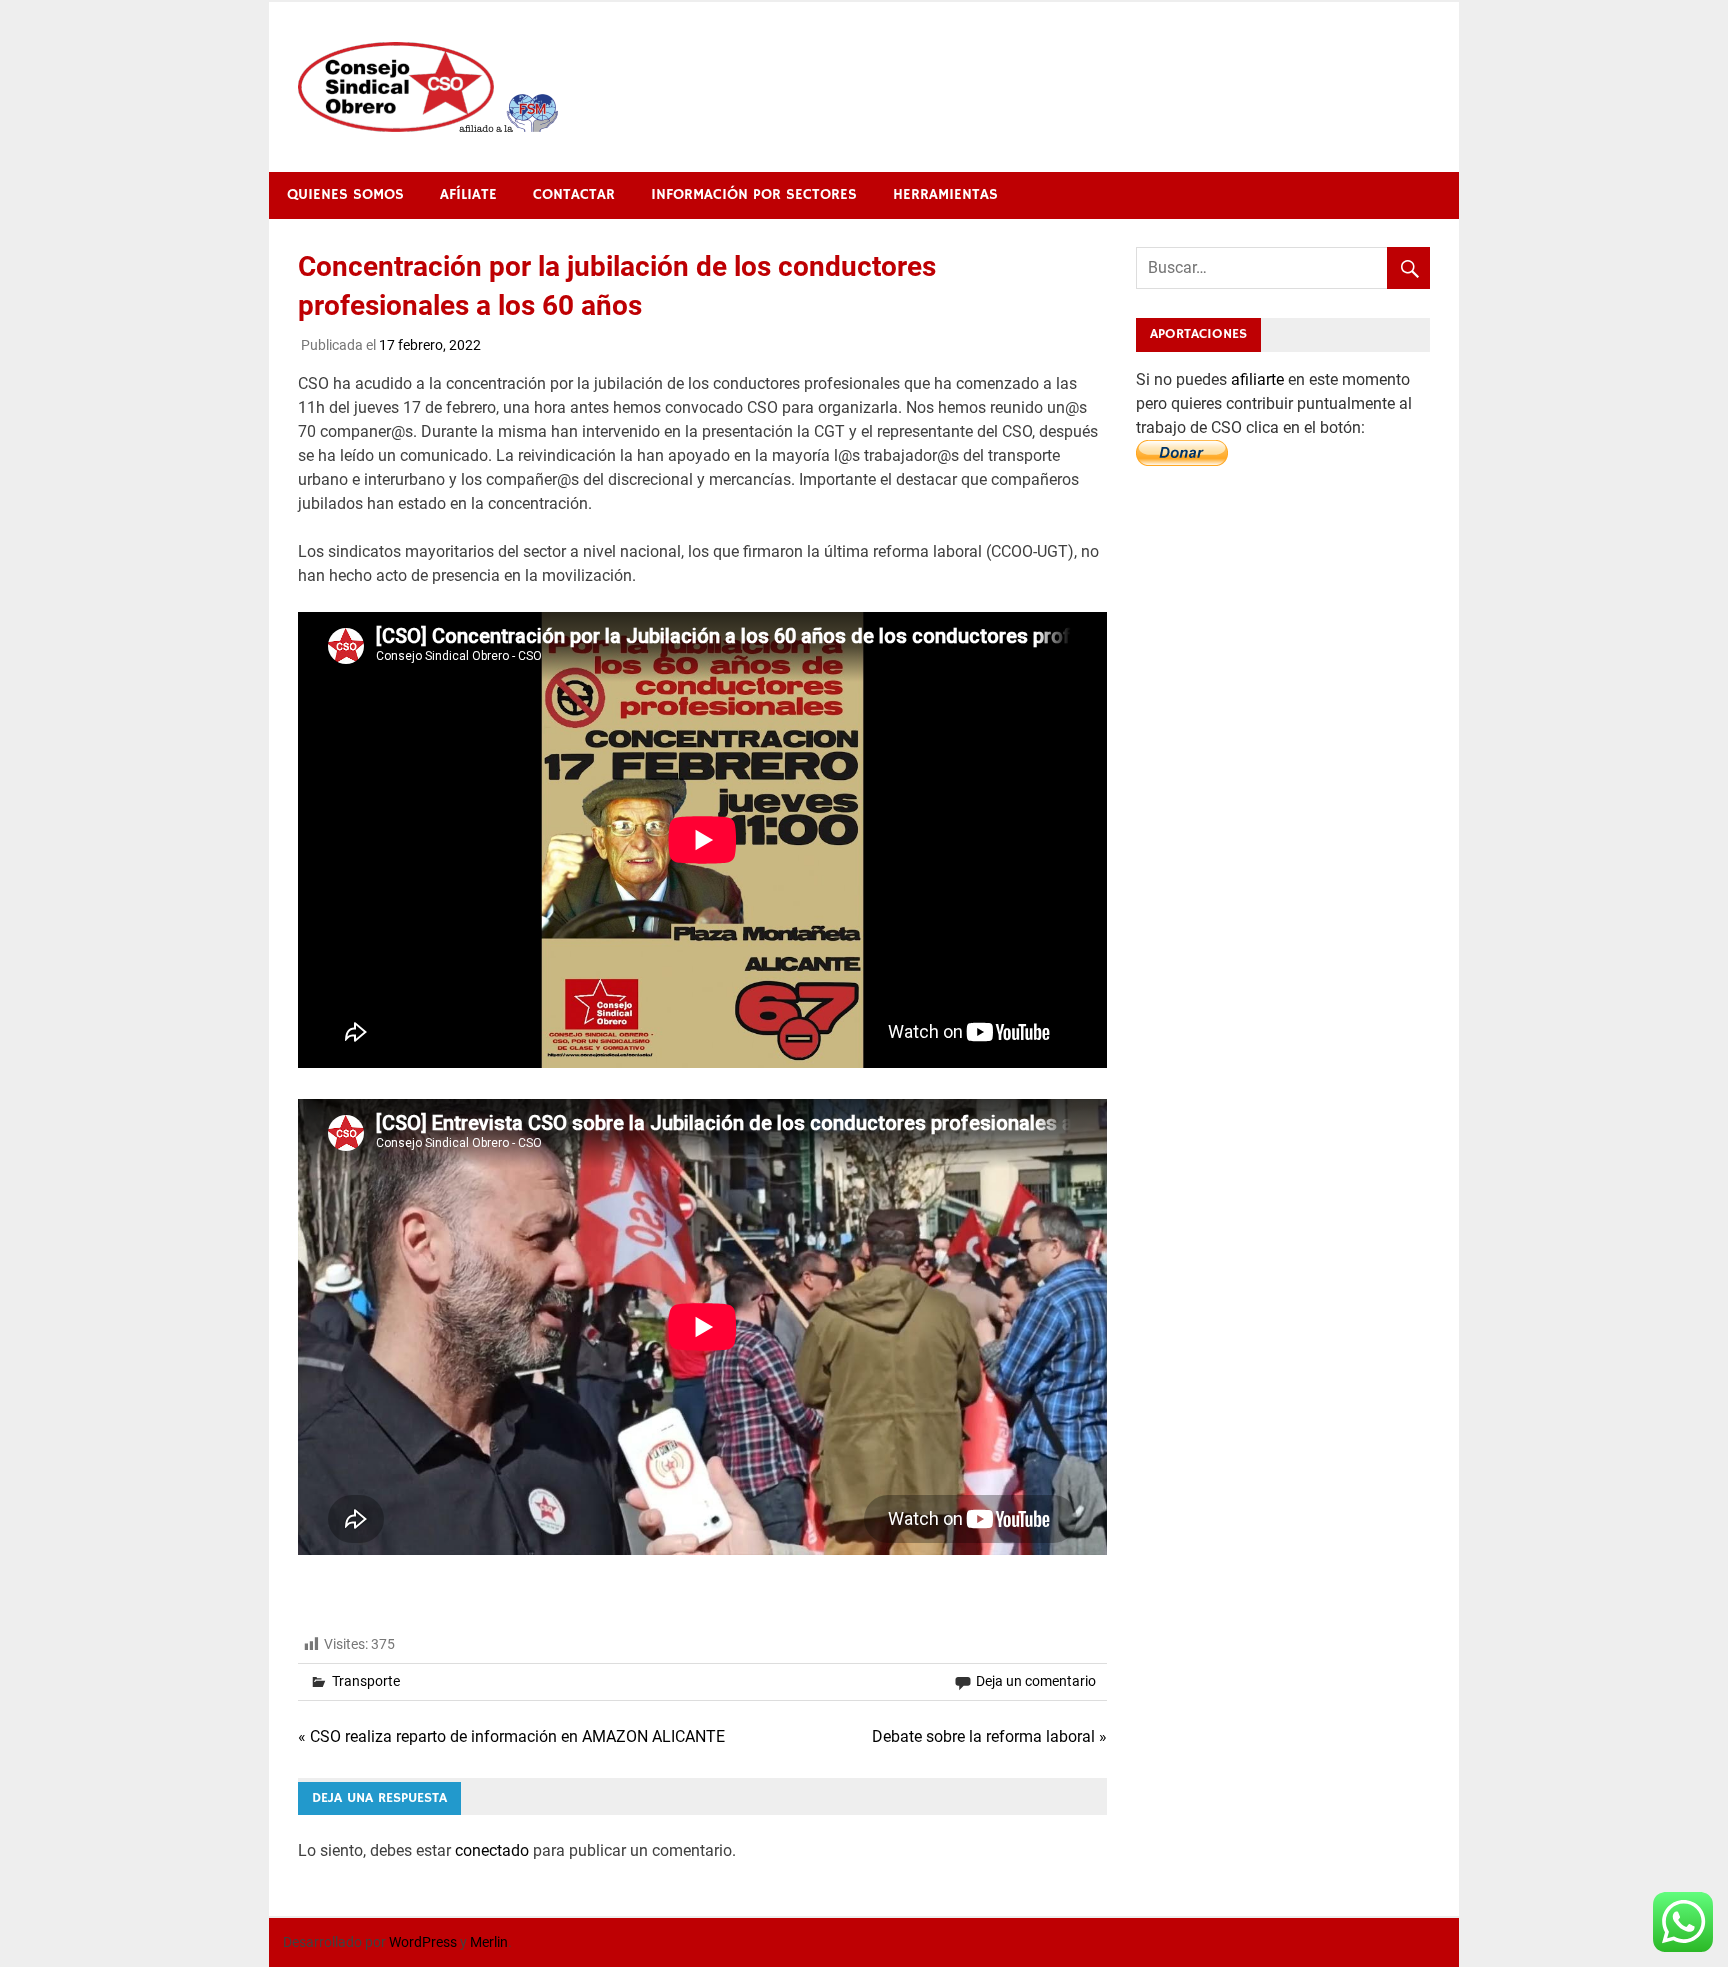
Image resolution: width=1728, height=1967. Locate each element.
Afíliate (468, 194)
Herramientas (945, 194)
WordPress (423, 1942)
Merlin (489, 1942)
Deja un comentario (1036, 1681)
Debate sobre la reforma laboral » (989, 1736)
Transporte (366, 1681)
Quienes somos (345, 194)
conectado (492, 1850)
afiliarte (1259, 379)
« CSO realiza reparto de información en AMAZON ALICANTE (511, 1736)
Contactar (574, 194)
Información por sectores (754, 194)
